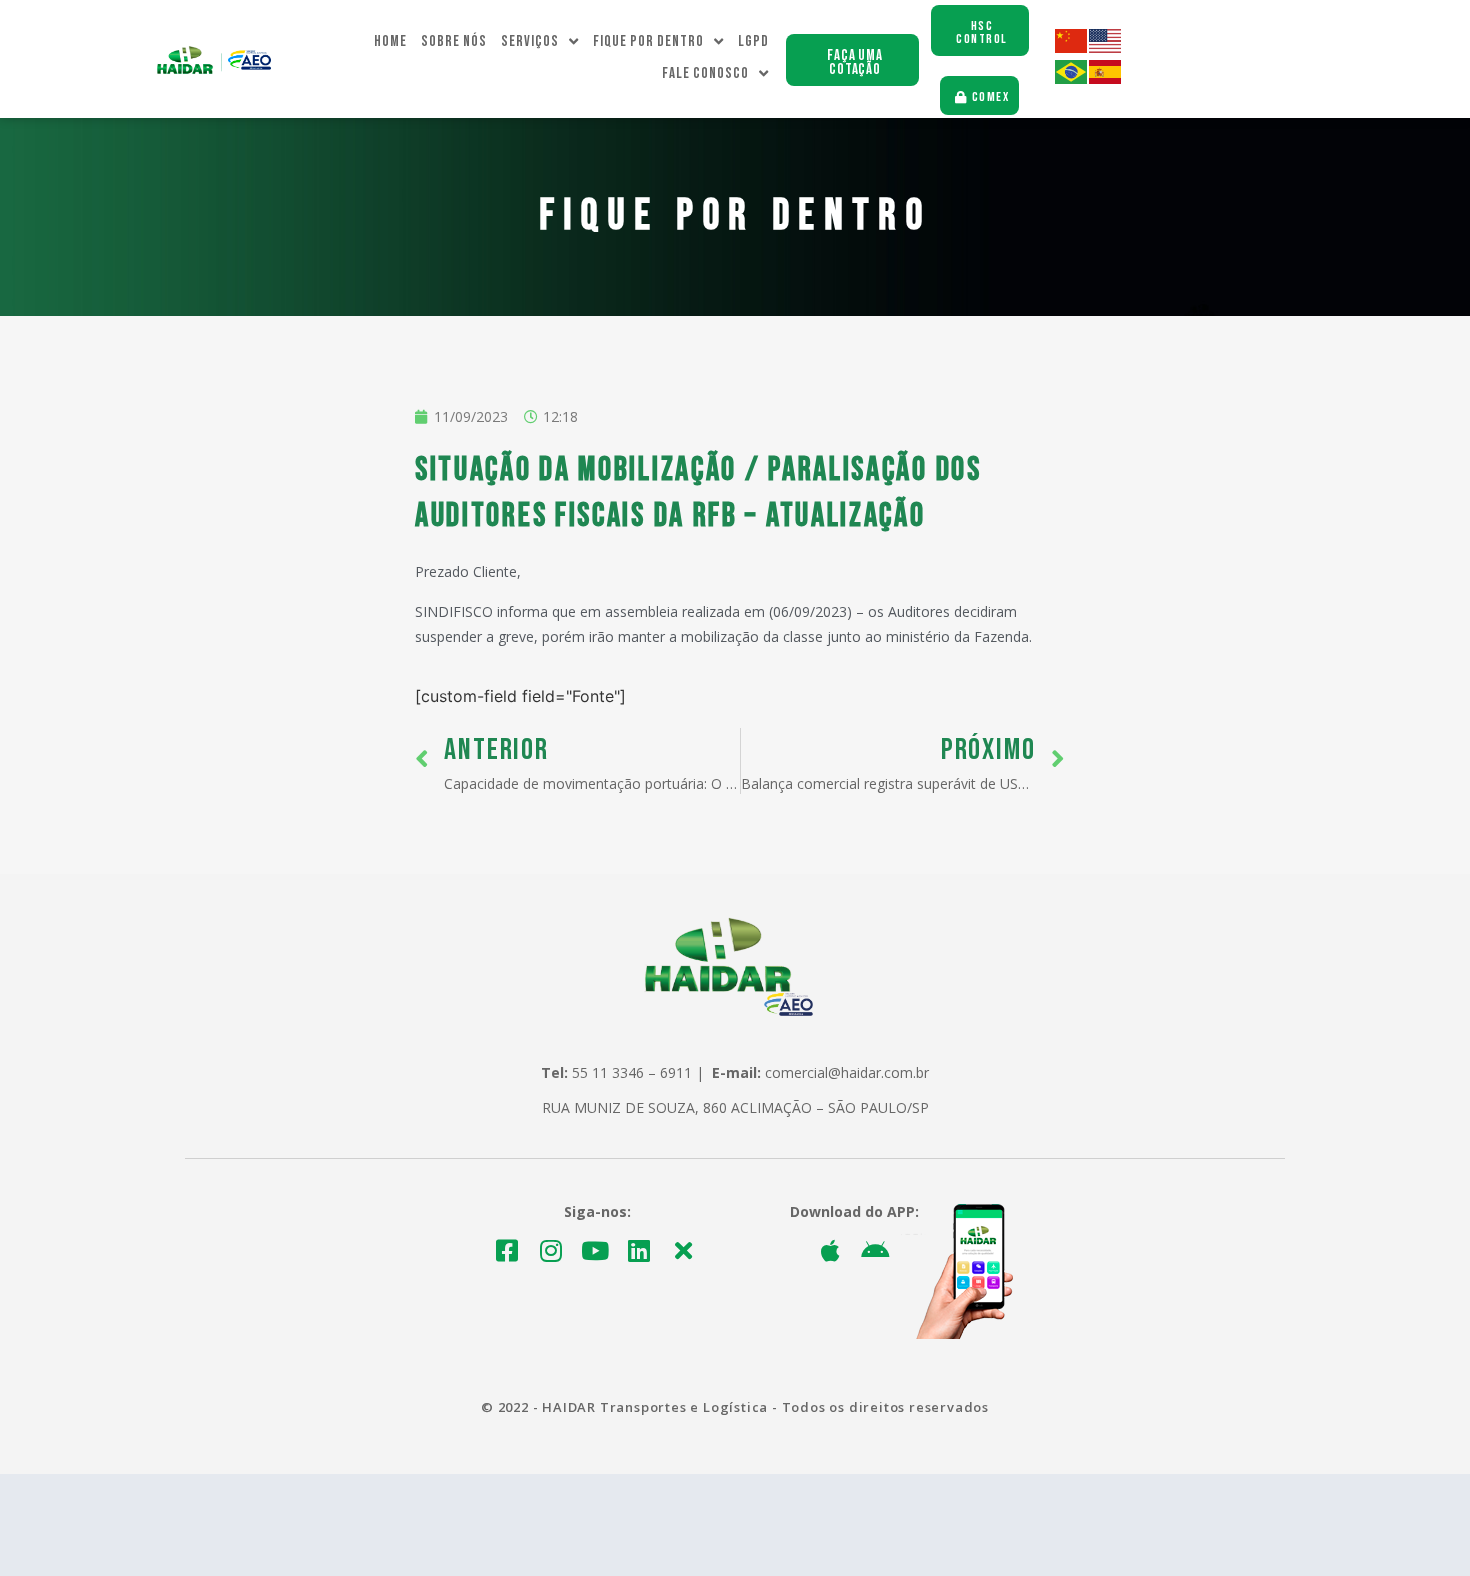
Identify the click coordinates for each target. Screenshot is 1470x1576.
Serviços (530, 41)
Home (390, 41)
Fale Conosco (705, 73)
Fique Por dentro (648, 41)
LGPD (753, 41)
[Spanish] (1106, 78)
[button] (852, 60)
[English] (1106, 47)
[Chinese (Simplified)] (1072, 47)
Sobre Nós (454, 41)
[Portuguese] (1072, 78)
